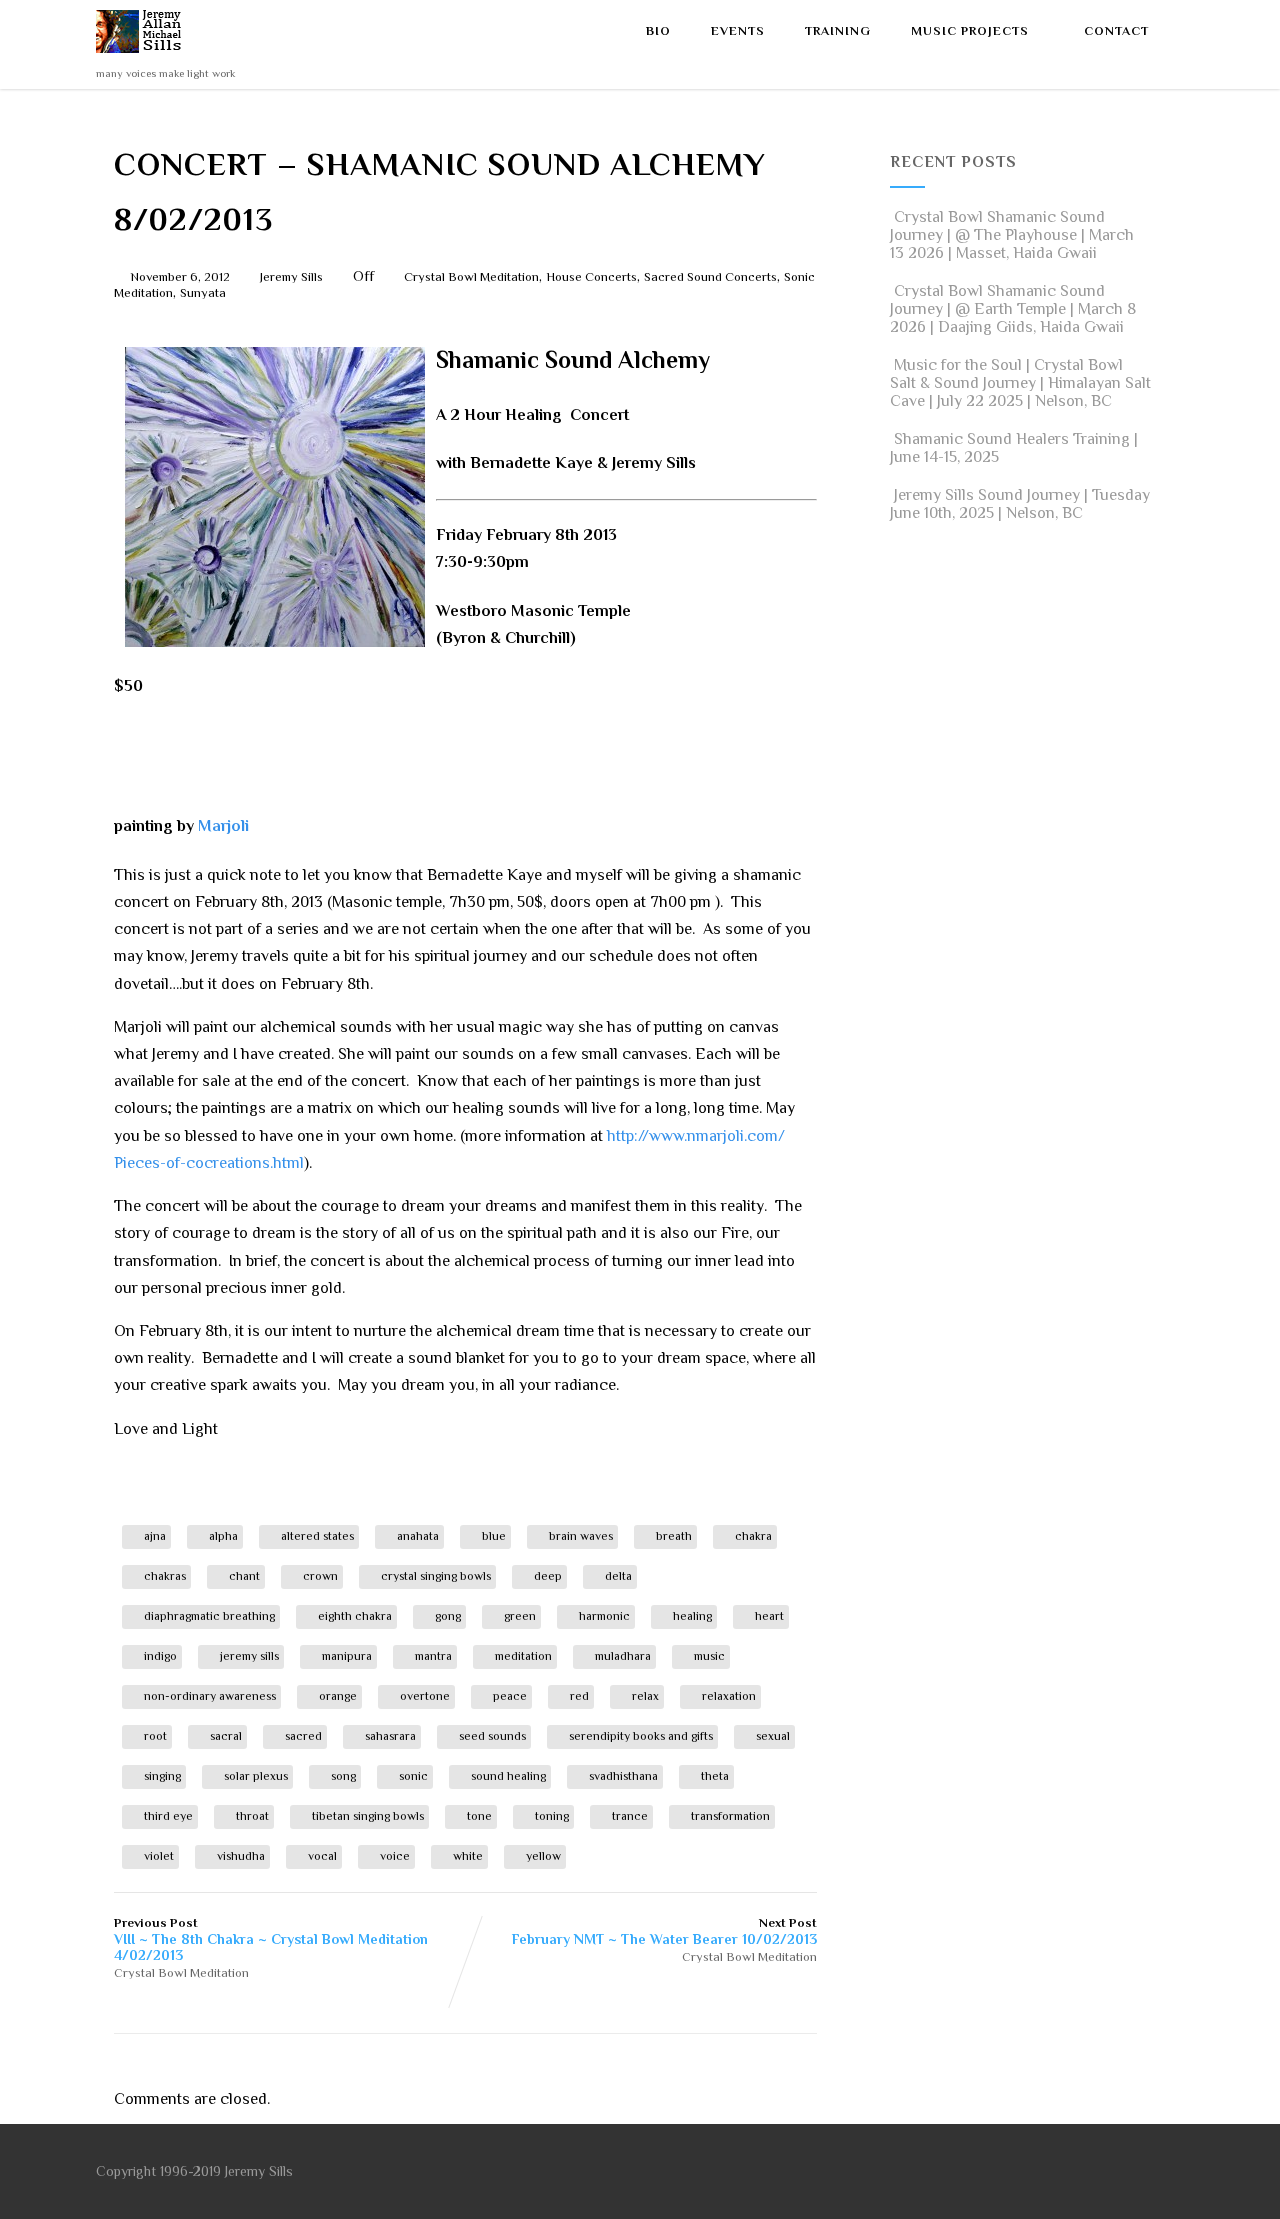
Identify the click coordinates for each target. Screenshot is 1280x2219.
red (579, 1696)
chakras (165, 1576)
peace (510, 1696)
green (520, 1616)
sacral (226, 1736)
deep (548, 1576)
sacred (303, 1736)
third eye (168, 1816)
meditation (523, 1656)
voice (395, 1856)
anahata (418, 1536)
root (155, 1736)
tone (479, 1816)
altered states (317, 1536)
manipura (347, 1656)
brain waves (581, 1536)
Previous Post (271, 1939)
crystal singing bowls (436, 1576)
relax (645, 1696)
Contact (1116, 31)
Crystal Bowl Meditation (471, 276)
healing (692, 1616)
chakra (753, 1536)
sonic (413, 1776)
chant (244, 1576)
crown (320, 1576)
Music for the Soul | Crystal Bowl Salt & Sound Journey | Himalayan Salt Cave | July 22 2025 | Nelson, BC (1020, 383)
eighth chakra (355, 1616)
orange (338, 1696)
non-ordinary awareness (210, 1696)
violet (159, 1856)
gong (448, 1616)
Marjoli (223, 826)
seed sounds (492, 1736)
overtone (425, 1696)
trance (630, 1816)
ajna (155, 1536)
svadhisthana (623, 1776)
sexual (773, 1736)
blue (494, 1536)
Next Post (664, 1931)
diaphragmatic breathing (209, 1616)
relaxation (729, 1696)
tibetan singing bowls (368, 1816)
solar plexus (256, 1776)
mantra (433, 1656)
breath (674, 1536)
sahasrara (390, 1736)
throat (252, 1816)
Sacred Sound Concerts (710, 276)
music (709, 1656)
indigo (160, 1656)
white (468, 1856)
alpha (223, 1536)
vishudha (241, 1856)
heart (769, 1616)
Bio (658, 31)
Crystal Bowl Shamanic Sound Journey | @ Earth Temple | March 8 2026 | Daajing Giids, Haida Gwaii (1013, 309)
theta (715, 1776)
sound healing (508, 1776)
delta (618, 1576)
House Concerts (591, 276)
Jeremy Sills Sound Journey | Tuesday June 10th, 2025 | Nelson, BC (1020, 504)
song (343, 1776)
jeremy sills (249, 1656)
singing (162, 1776)
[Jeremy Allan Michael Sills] (142, 58)
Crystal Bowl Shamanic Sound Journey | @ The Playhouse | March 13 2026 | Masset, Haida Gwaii (1012, 235)
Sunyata (203, 292)
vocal (322, 1856)
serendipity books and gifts (641, 1736)
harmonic (604, 1616)
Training (838, 31)
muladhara (623, 1656)
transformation (730, 1816)
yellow (543, 1856)
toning (552, 1816)
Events (738, 31)
